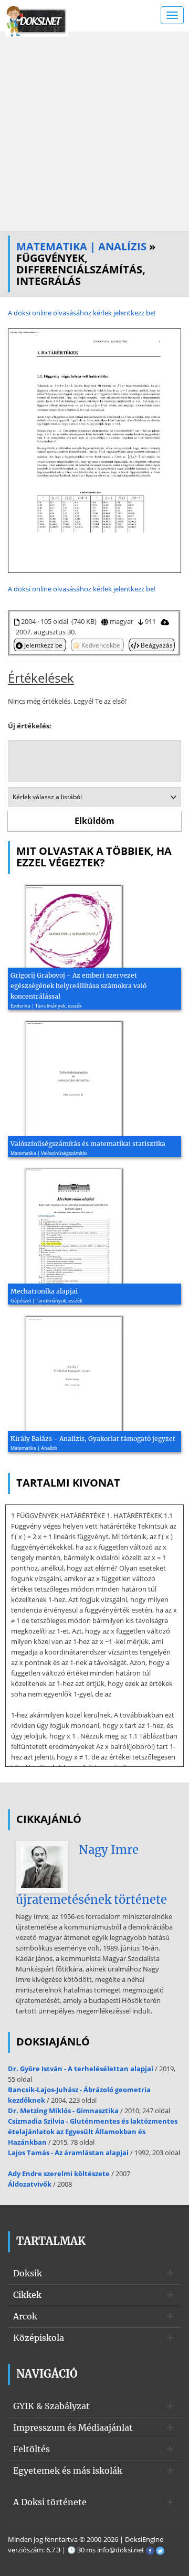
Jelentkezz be (43, 645)
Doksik (28, 2273)
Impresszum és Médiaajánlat (73, 2427)
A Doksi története (50, 2502)
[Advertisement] (94, 131)
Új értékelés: (30, 726)
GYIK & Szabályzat (51, 2406)
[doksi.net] (37, 20)
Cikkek (27, 2295)
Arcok (25, 2316)
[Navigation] (172, 15)
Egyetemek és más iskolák (68, 2471)
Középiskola (39, 2338)
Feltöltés (31, 2449)
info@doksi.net (121, 2550)
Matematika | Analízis (81, 246)
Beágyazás (156, 645)
